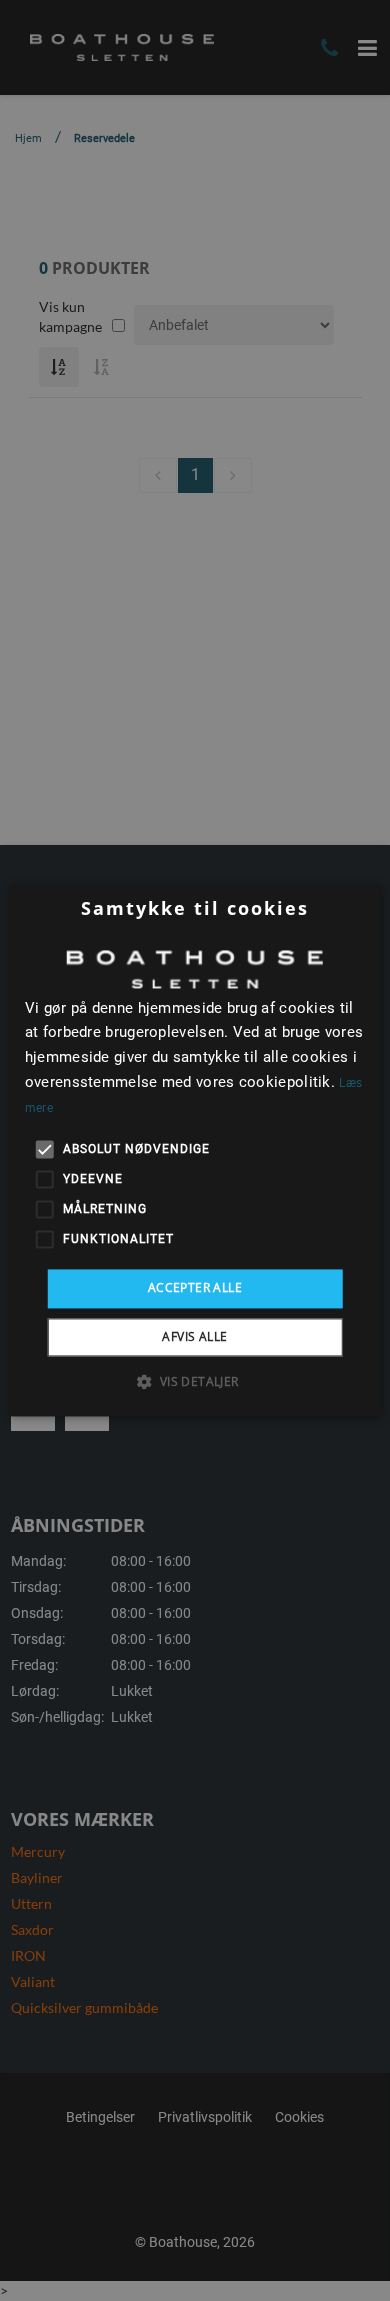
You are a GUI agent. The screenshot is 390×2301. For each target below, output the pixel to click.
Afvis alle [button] (194, 1336)
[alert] (195, 1150)
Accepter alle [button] (195, 1288)
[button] (194, 1381)
